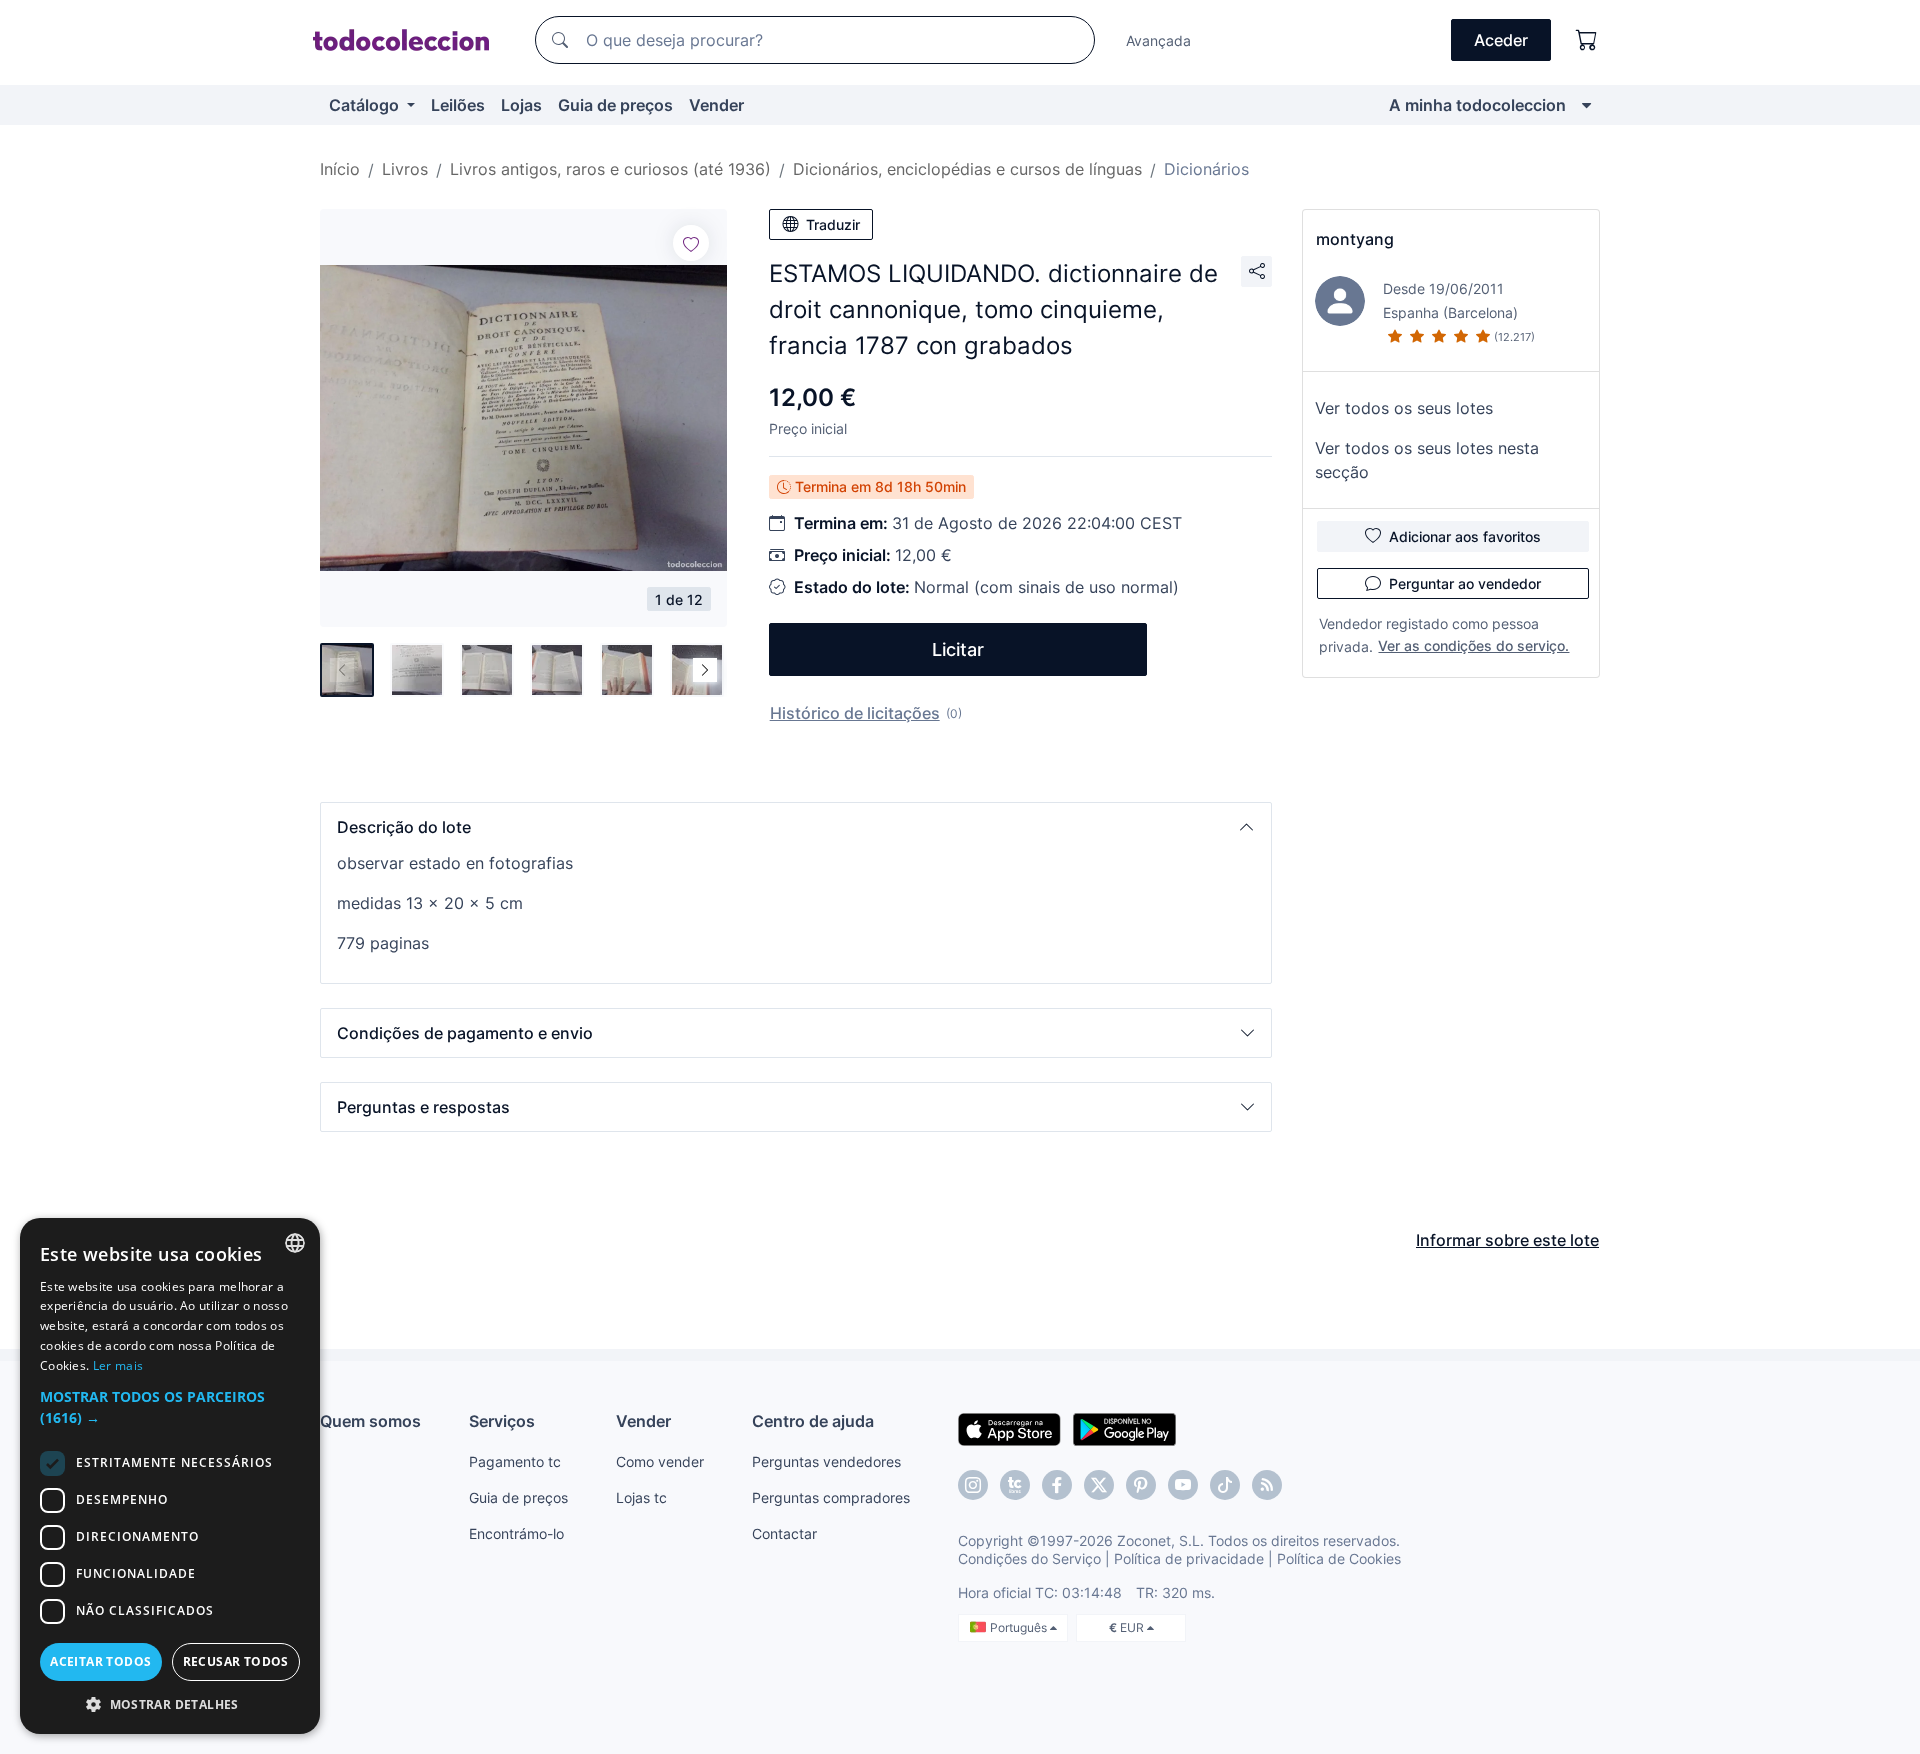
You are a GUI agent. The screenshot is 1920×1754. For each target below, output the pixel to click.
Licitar (958, 649)
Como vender (660, 1461)
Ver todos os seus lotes (1404, 408)
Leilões (458, 105)
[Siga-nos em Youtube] (1183, 1485)
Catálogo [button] (366, 105)
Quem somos (370, 1421)
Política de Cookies (1339, 1558)
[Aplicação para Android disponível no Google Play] (1124, 1428)
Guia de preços (615, 105)
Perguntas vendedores (826, 1461)
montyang (1355, 239)
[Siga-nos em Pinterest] (1141, 1485)
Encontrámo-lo (516, 1533)
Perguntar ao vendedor (1465, 583)
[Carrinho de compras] (1587, 40)
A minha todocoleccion (1477, 105)
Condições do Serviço (1029, 1558)
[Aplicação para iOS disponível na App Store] (1009, 1428)
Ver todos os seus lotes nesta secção (1427, 460)
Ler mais (118, 1365)
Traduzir (833, 224)
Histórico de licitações (855, 713)
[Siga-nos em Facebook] (1057, 1485)
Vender (716, 105)
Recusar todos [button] (236, 1661)
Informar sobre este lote (1507, 1240)
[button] (796, 827)
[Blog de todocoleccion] (1267, 1485)
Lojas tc (641, 1497)
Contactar (784, 1533)
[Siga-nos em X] (1099, 1485)
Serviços (502, 1421)
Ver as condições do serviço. (1473, 645)
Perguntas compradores (831, 1497)
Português (1020, 1627)
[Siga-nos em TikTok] (1225, 1485)
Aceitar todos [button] (100, 1661)
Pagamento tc (515, 1461)
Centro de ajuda (813, 1421)
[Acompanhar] (691, 243)
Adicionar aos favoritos (1465, 536)
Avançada (1158, 40)
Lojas (521, 105)
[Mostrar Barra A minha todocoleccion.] (1586, 105)
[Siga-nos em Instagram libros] (1015, 1485)
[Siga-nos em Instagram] (973, 1485)
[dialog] (170, 1476)
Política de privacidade (1189, 1558)
